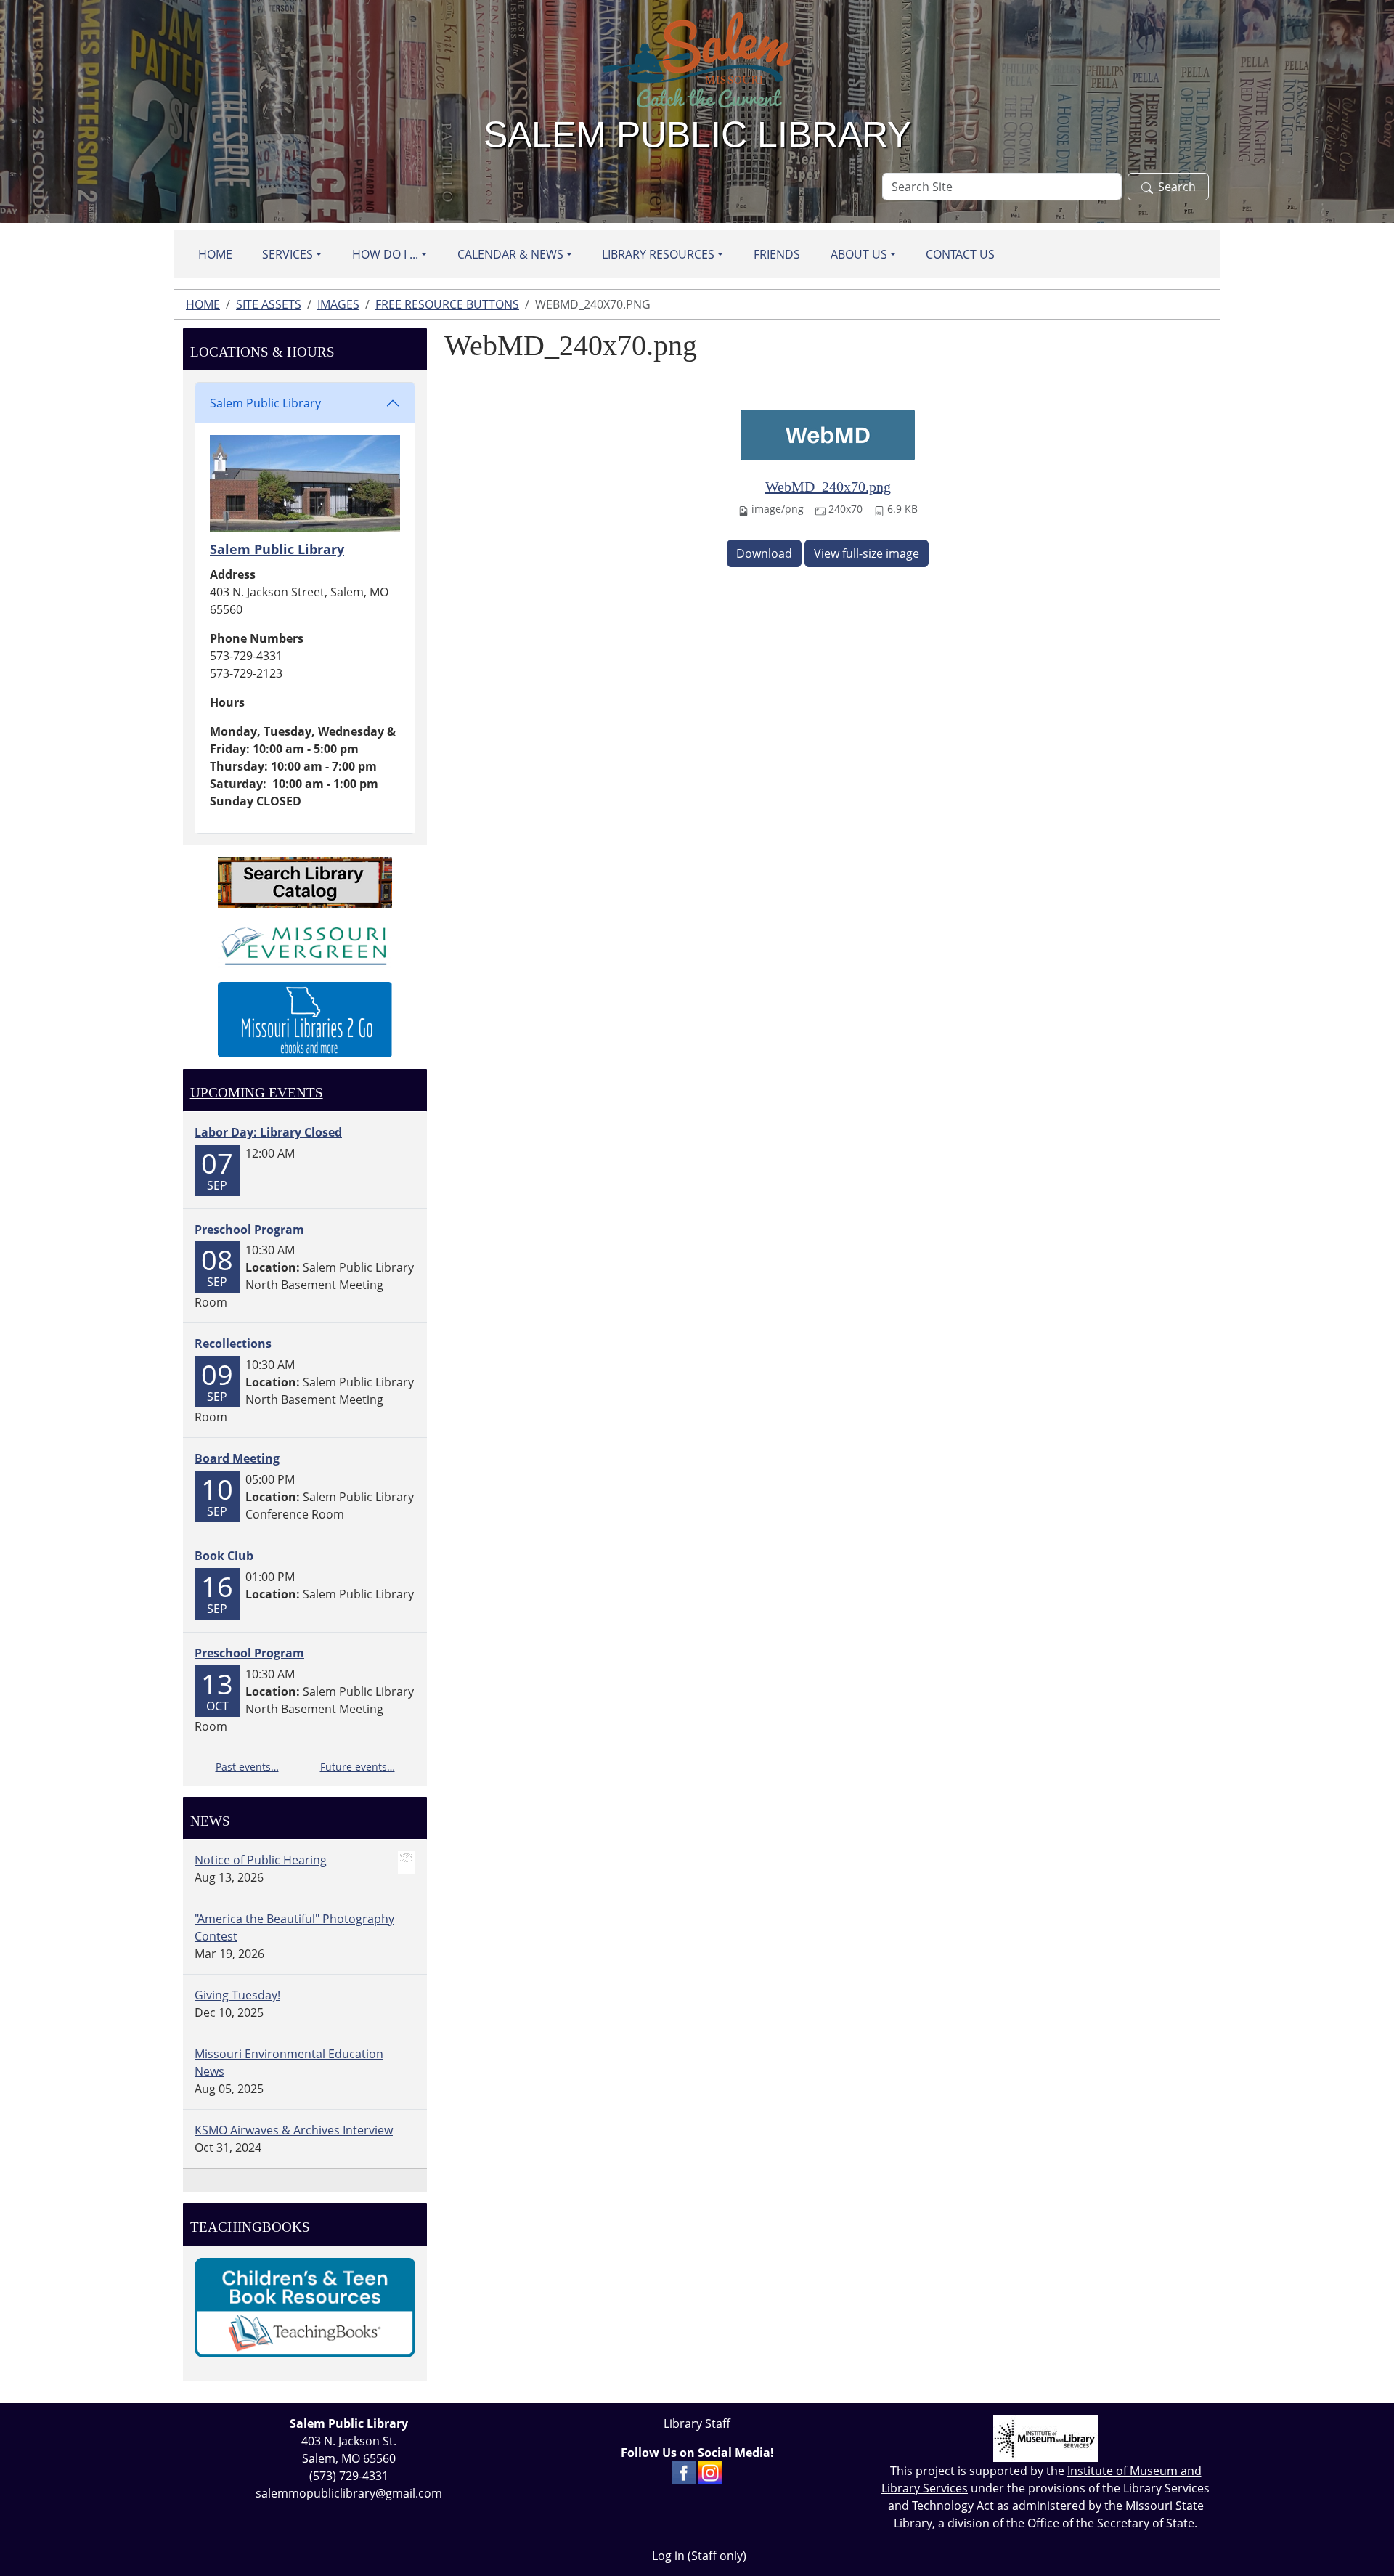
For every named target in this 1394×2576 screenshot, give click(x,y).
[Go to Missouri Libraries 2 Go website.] (305, 1018)
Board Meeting (237, 1458)
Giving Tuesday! (237, 1995)
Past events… (247, 1767)
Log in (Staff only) (699, 2556)
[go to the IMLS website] (1045, 2438)
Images (338, 304)
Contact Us (960, 254)
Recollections (233, 1344)
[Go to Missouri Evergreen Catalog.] (305, 943)
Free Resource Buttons (447, 304)
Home (215, 254)
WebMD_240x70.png (828, 487)
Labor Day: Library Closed (268, 1132)
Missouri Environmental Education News (289, 2063)
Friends (777, 254)
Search (1177, 187)
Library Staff (697, 2423)
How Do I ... (385, 254)
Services (288, 254)
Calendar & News (510, 254)
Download (764, 553)
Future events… (358, 1767)
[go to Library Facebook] (684, 2471)
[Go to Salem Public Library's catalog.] (305, 881)
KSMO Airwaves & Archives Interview (294, 2130)
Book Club (224, 1556)
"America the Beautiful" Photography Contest (294, 1927)
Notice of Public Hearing (261, 1860)
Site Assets (269, 304)
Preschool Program (249, 1230)
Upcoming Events (257, 1093)
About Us (859, 254)
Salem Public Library (265, 403)
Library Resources (658, 254)
